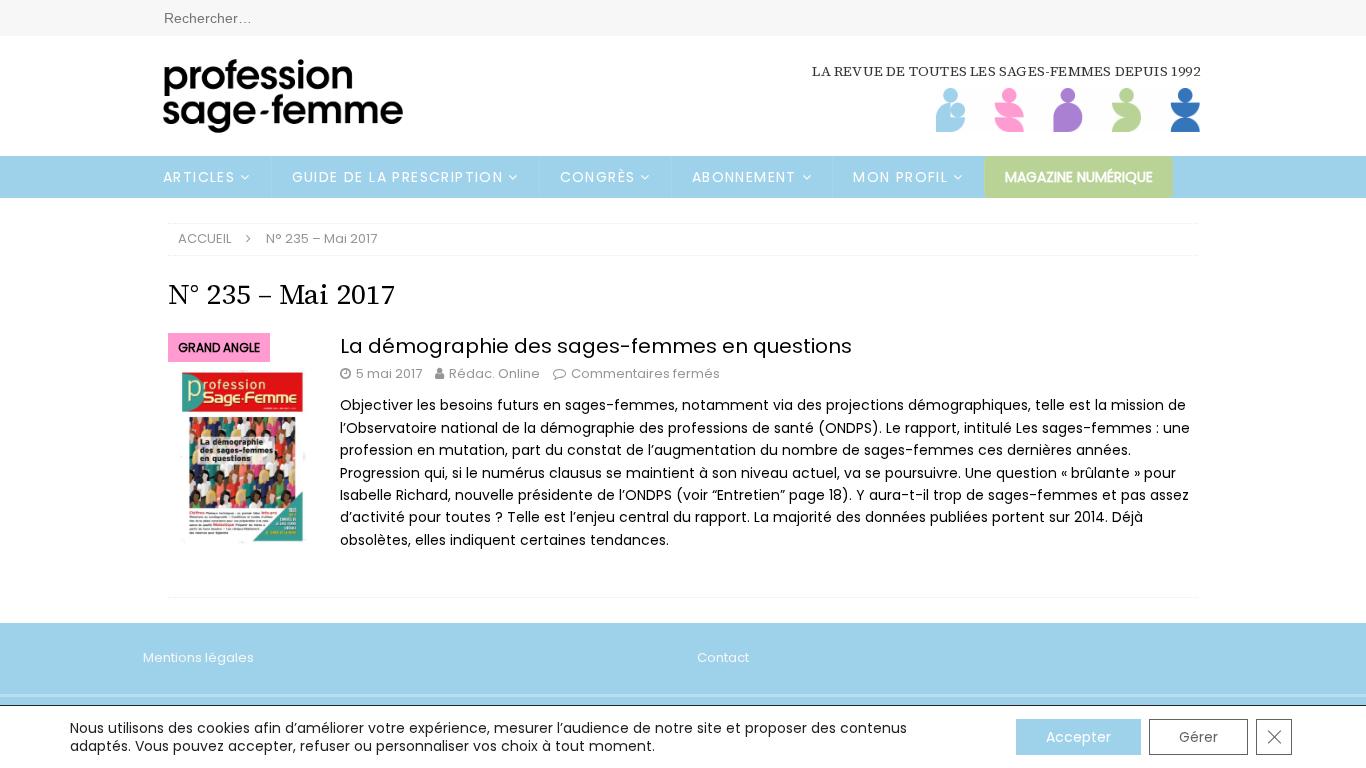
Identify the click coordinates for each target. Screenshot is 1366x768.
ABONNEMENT (744, 177)
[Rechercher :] (683, 17)
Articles (199, 177)
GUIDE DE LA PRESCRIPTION (398, 177)
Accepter (1078, 737)
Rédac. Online (494, 373)
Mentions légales (198, 657)
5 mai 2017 (389, 373)
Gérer (1198, 737)
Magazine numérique (1079, 177)
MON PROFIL (900, 177)
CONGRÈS (598, 177)
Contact (723, 657)
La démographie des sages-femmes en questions (596, 346)
